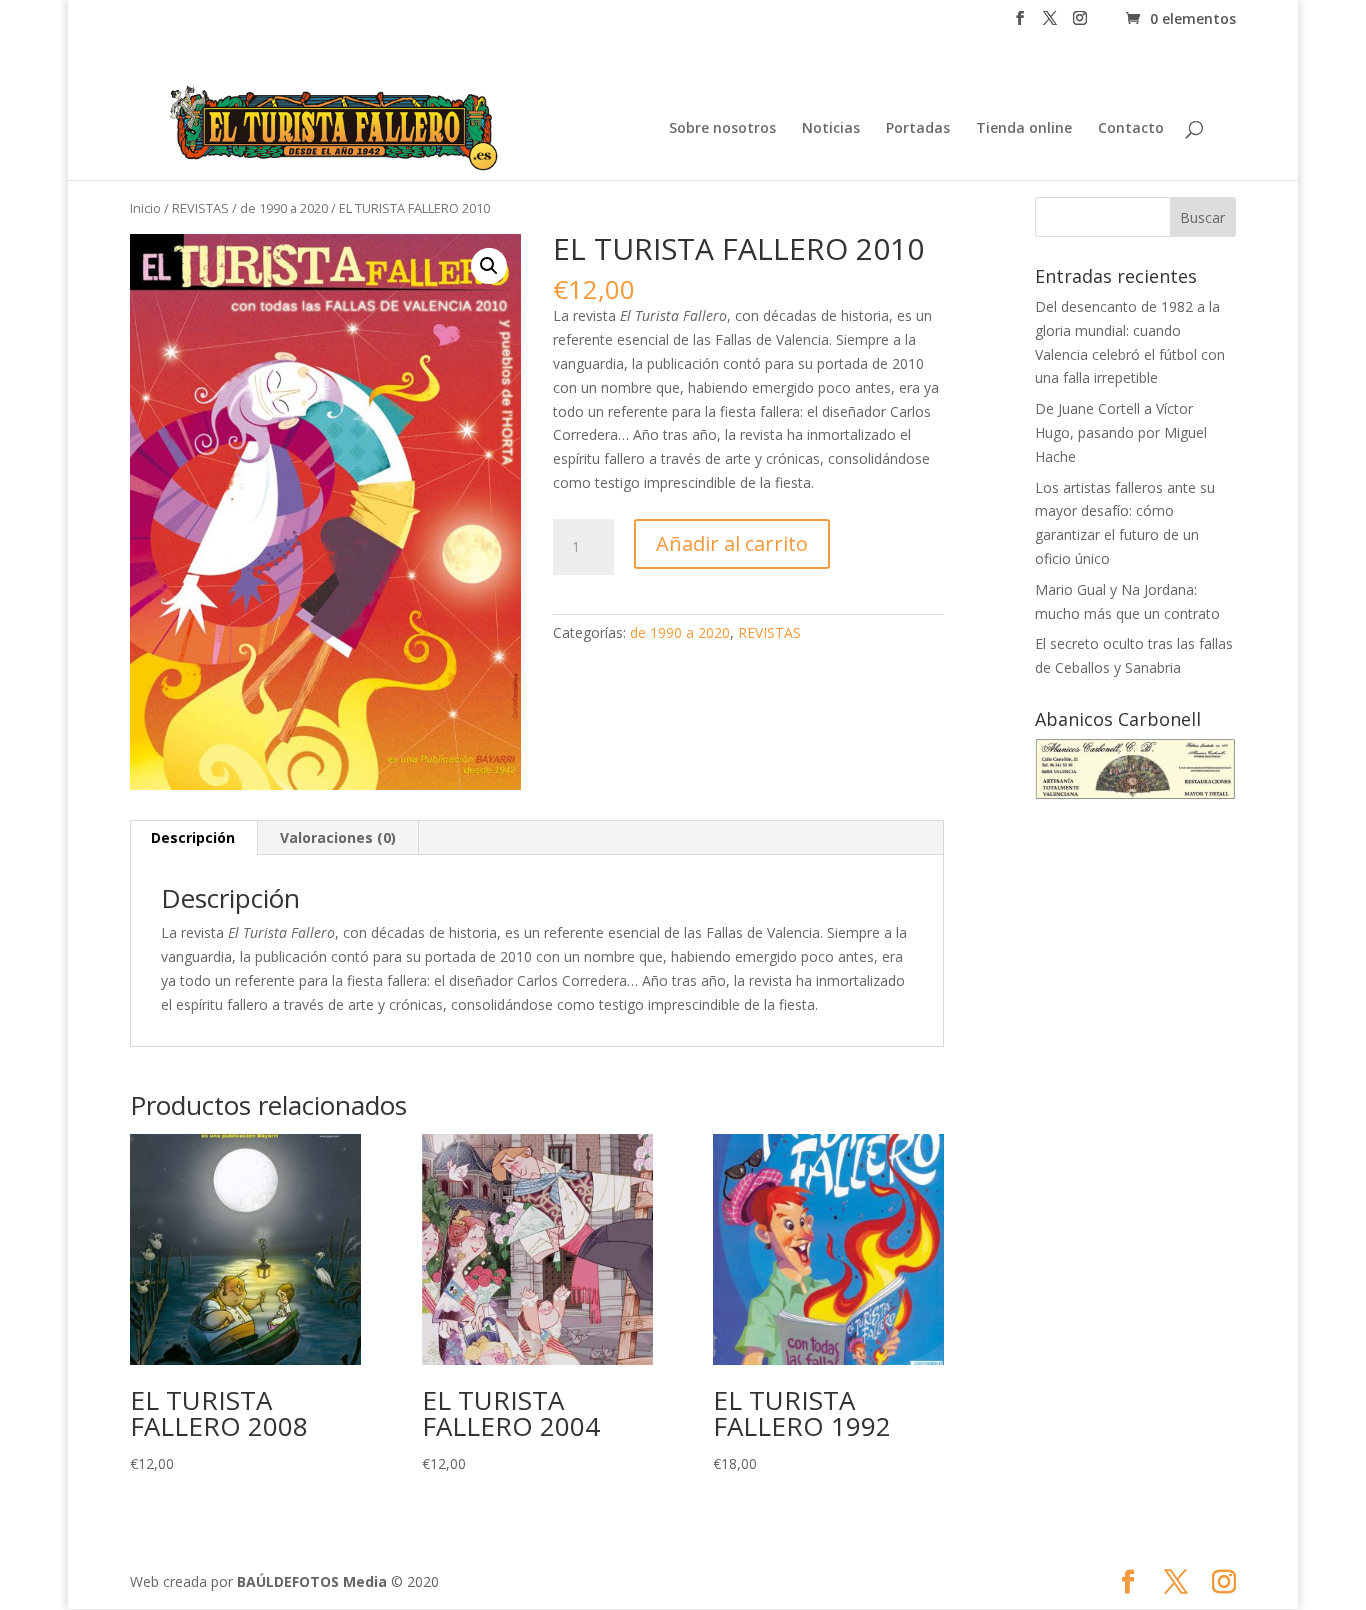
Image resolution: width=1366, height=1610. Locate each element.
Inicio (145, 208)
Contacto (1131, 129)
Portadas (918, 129)
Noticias (831, 129)
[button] (489, 266)
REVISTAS (200, 208)
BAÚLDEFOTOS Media (312, 1581)
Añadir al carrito (732, 543)
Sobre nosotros (722, 129)
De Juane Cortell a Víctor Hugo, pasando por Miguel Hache (1121, 432)
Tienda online (1024, 129)
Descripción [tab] (193, 837)
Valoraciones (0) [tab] (338, 837)
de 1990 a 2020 (284, 208)
